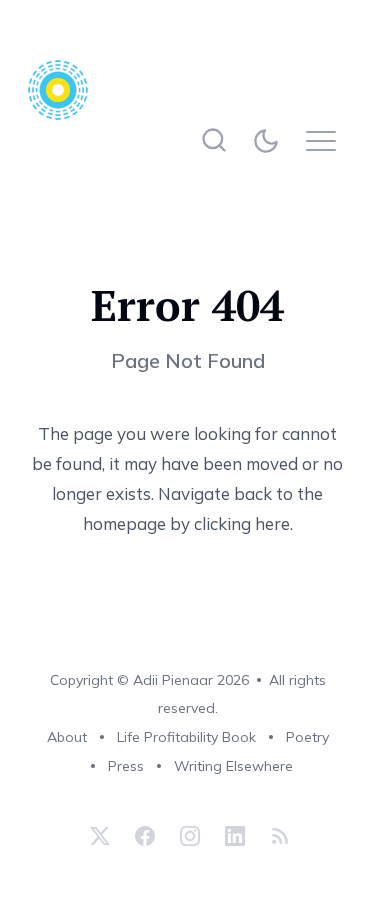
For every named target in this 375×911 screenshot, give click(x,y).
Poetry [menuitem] (307, 737)
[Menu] (326, 140)
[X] (100, 836)
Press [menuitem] (126, 766)
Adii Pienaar (173, 680)
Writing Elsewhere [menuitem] (233, 766)
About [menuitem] (67, 737)
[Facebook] (145, 836)
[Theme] (270, 140)
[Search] (214, 140)
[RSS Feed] (277, 836)
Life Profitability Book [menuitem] (186, 737)
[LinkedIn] (235, 836)
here (272, 523)
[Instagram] (190, 836)
